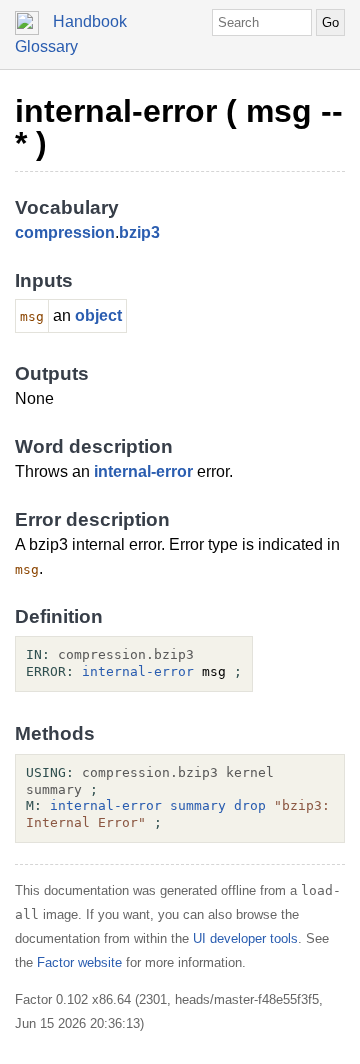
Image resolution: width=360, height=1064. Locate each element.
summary (198, 805)
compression (65, 232)
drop (250, 805)
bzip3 (139, 232)
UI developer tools (245, 938)
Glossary (46, 46)
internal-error (143, 471)
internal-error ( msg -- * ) (179, 127)
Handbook (90, 21)
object (98, 315)
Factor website (79, 962)
